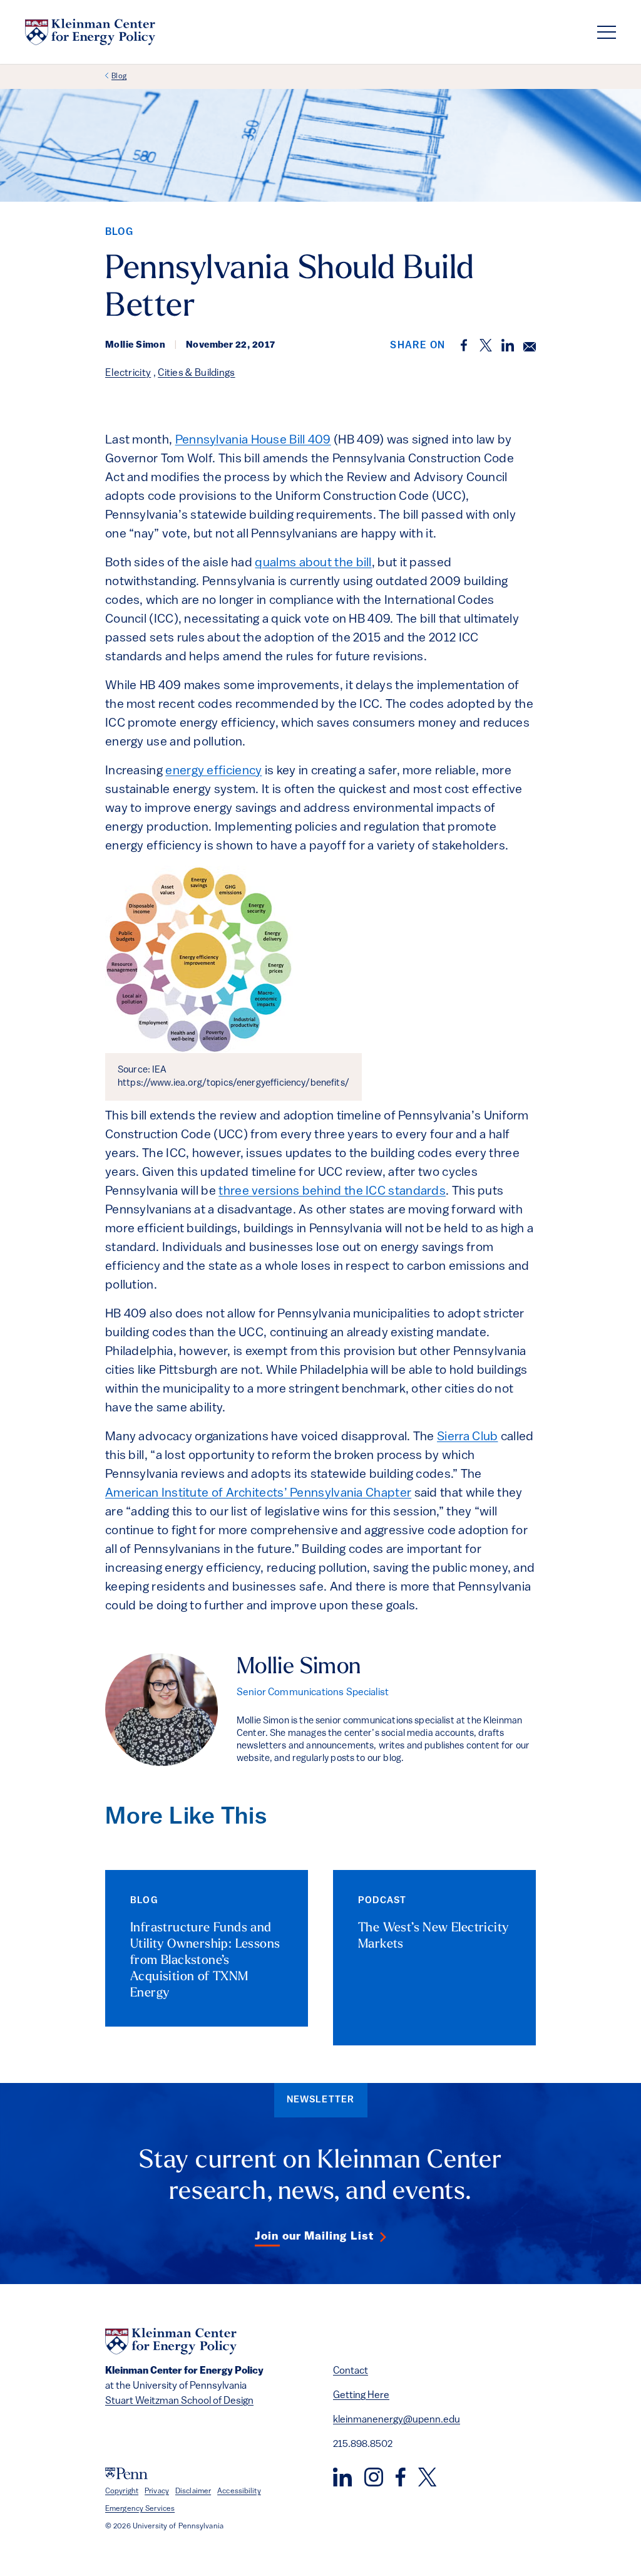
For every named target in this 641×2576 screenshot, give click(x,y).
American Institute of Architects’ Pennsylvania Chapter (258, 1493)
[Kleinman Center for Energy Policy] (90, 32)
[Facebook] (401, 2477)
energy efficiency (213, 771)
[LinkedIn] (342, 2477)
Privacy (157, 2491)
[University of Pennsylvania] (126, 2474)
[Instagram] (374, 2477)
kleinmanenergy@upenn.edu (397, 2420)
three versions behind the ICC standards (332, 1192)
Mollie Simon (299, 1668)
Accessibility (239, 2491)
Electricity (128, 373)
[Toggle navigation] (607, 32)
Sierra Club (467, 1437)
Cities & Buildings (196, 373)
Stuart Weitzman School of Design (179, 2401)
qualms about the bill (313, 563)
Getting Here (361, 2396)
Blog (119, 76)
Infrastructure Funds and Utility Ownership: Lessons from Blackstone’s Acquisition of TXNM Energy (205, 1961)
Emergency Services (140, 2509)
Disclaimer (193, 2491)
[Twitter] (427, 2477)
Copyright (122, 2491)
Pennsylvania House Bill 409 (253, 440)
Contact (351, 2371)
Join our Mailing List (314, 2237)
